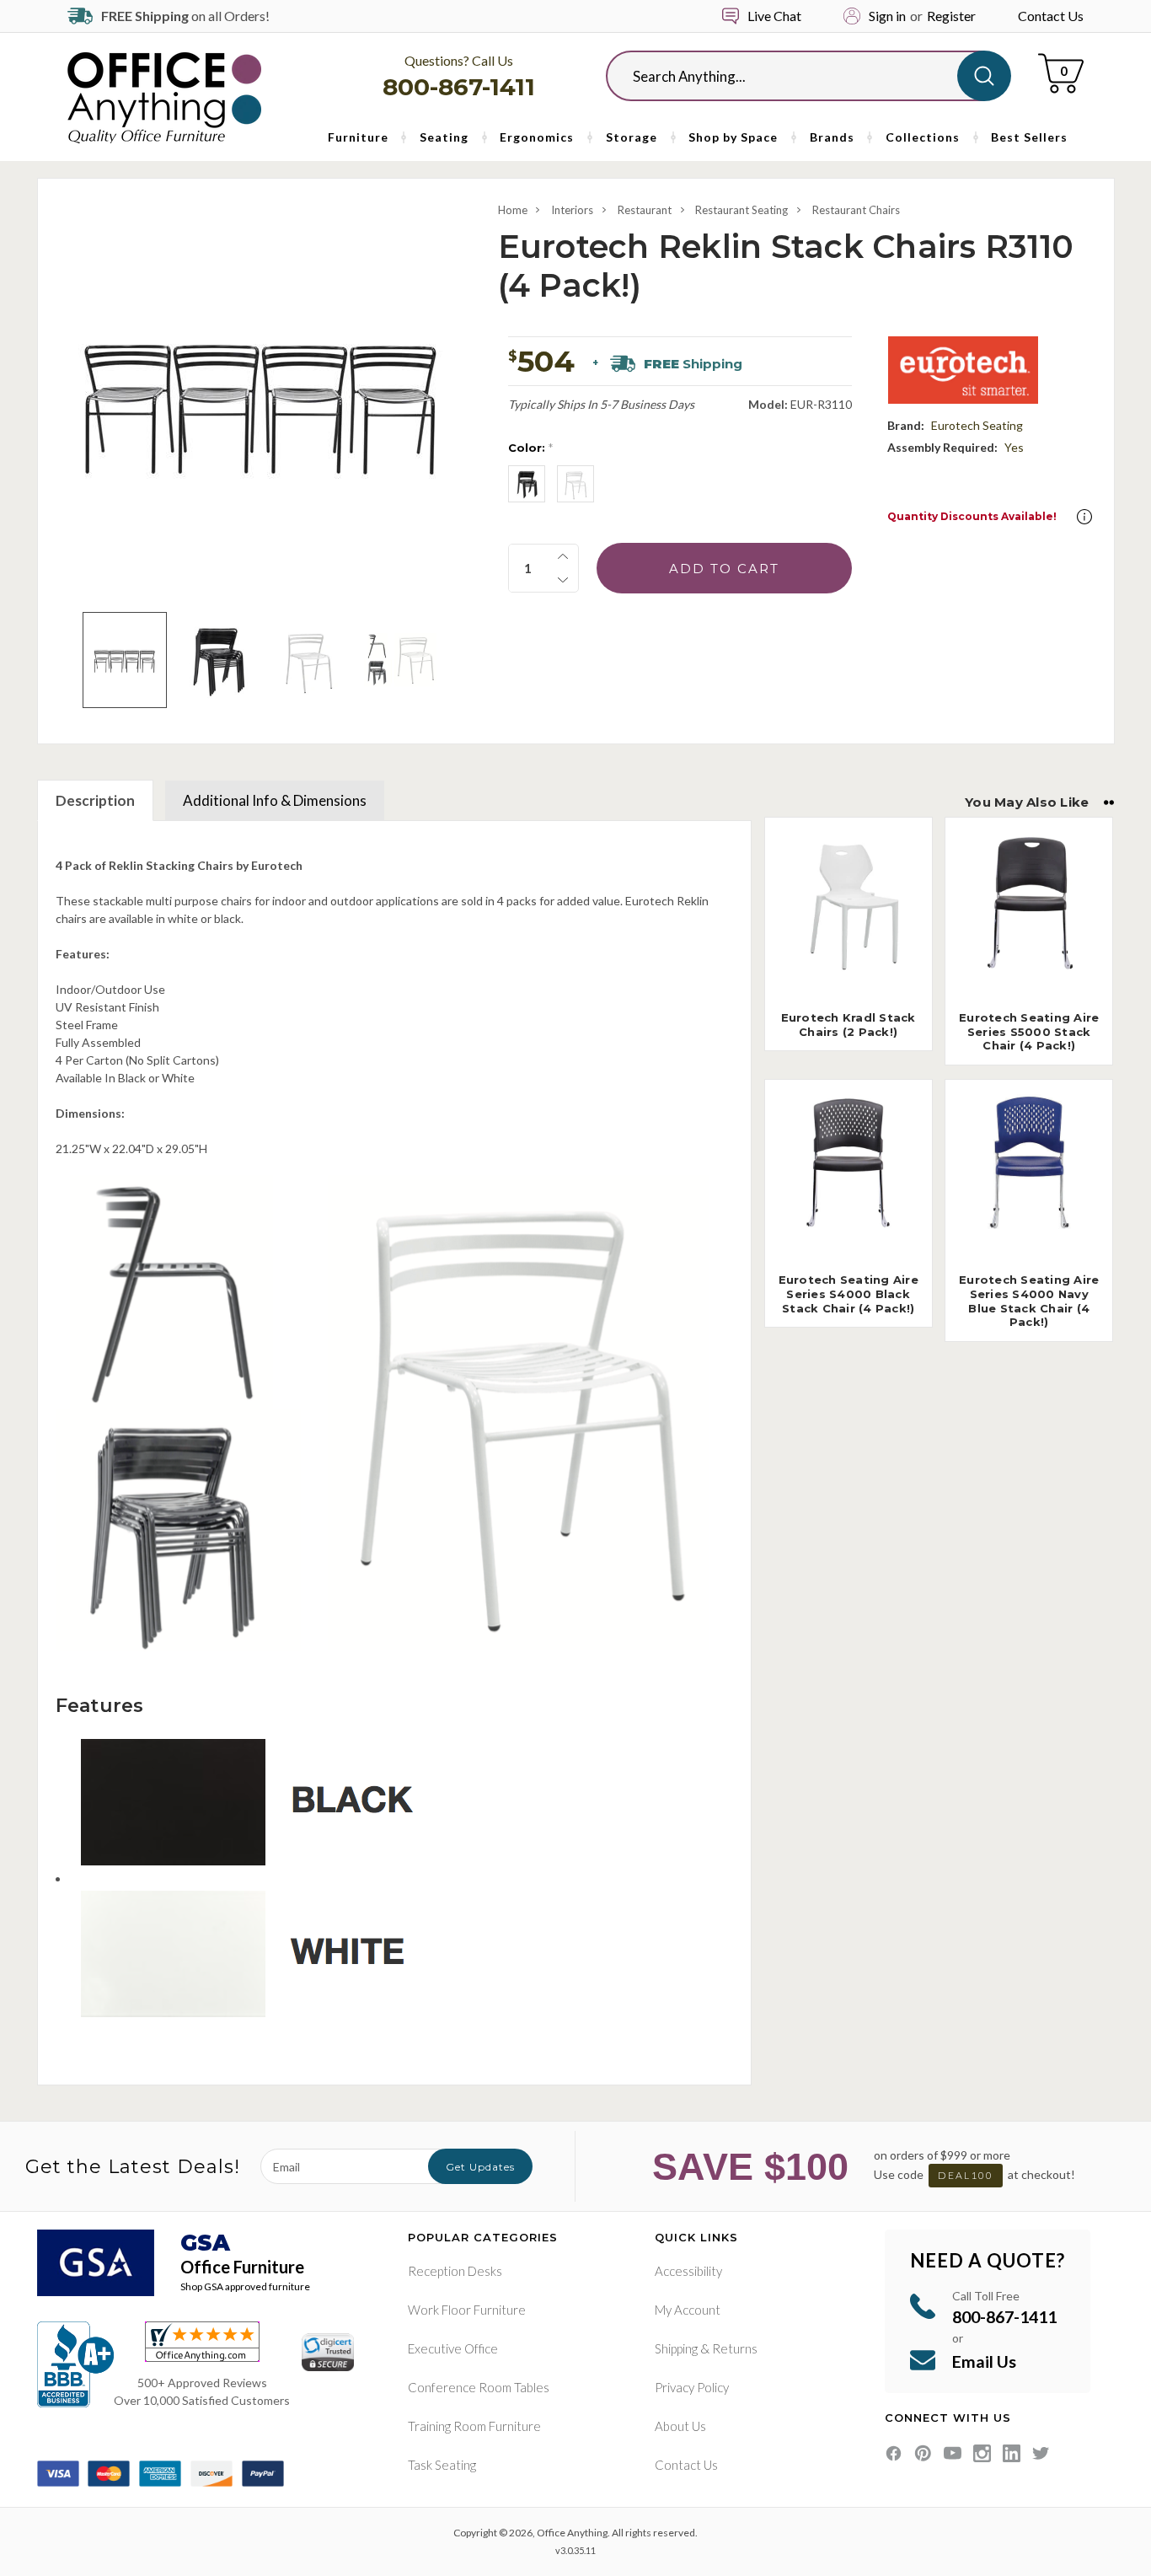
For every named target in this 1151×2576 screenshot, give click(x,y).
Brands (832, 137)
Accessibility (688, 2271)
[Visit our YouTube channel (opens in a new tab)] (953, 2453)
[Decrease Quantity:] (563, 580)
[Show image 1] (124, 660)
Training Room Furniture (474, 2426)
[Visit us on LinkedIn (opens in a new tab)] (1012, 2453)
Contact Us (1051, 16)
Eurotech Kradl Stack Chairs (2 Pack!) (849, 1025)
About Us (680, 2426)
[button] (1084, 517)
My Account (688, 2310)
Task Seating (442, 2465)
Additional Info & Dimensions (275, 800)
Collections (923, 137)
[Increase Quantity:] (563, 556)
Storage (632, 137)
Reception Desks (455, 2271)
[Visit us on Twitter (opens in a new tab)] (1041, 2453)
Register (951, 16)
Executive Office (453, 2348)
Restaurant (645, 210)
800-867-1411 (459, 87)
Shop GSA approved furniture (245, 2286)
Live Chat (774, 16)
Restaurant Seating (741, 210)
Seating (444, 137)
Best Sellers (1029, 137)
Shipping (676, 2348)
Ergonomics (537, 137)
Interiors (572, 210)
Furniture (358, 137)
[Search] (984, 76)
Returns (735, 2348)
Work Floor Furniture (467, 2310)
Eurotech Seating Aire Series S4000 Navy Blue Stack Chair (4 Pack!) (1029, 1301)
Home (513, 210)
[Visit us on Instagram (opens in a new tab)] (982, 2453)
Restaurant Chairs (856, 210)
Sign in (887, 16)
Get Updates (480, 2167)
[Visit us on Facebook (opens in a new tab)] (894, 2453)
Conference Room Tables (479, 2387)
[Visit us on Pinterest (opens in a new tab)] (923, 2453)
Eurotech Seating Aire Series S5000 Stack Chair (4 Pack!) (1029, 1032)
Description (95, 800)
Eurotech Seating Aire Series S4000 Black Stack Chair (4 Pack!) (849, 1294)
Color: (530, 448)
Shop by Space (733, 137)
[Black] (527, 484)
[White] (575, 484)
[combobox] (795, 76)
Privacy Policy (692, 2387)
